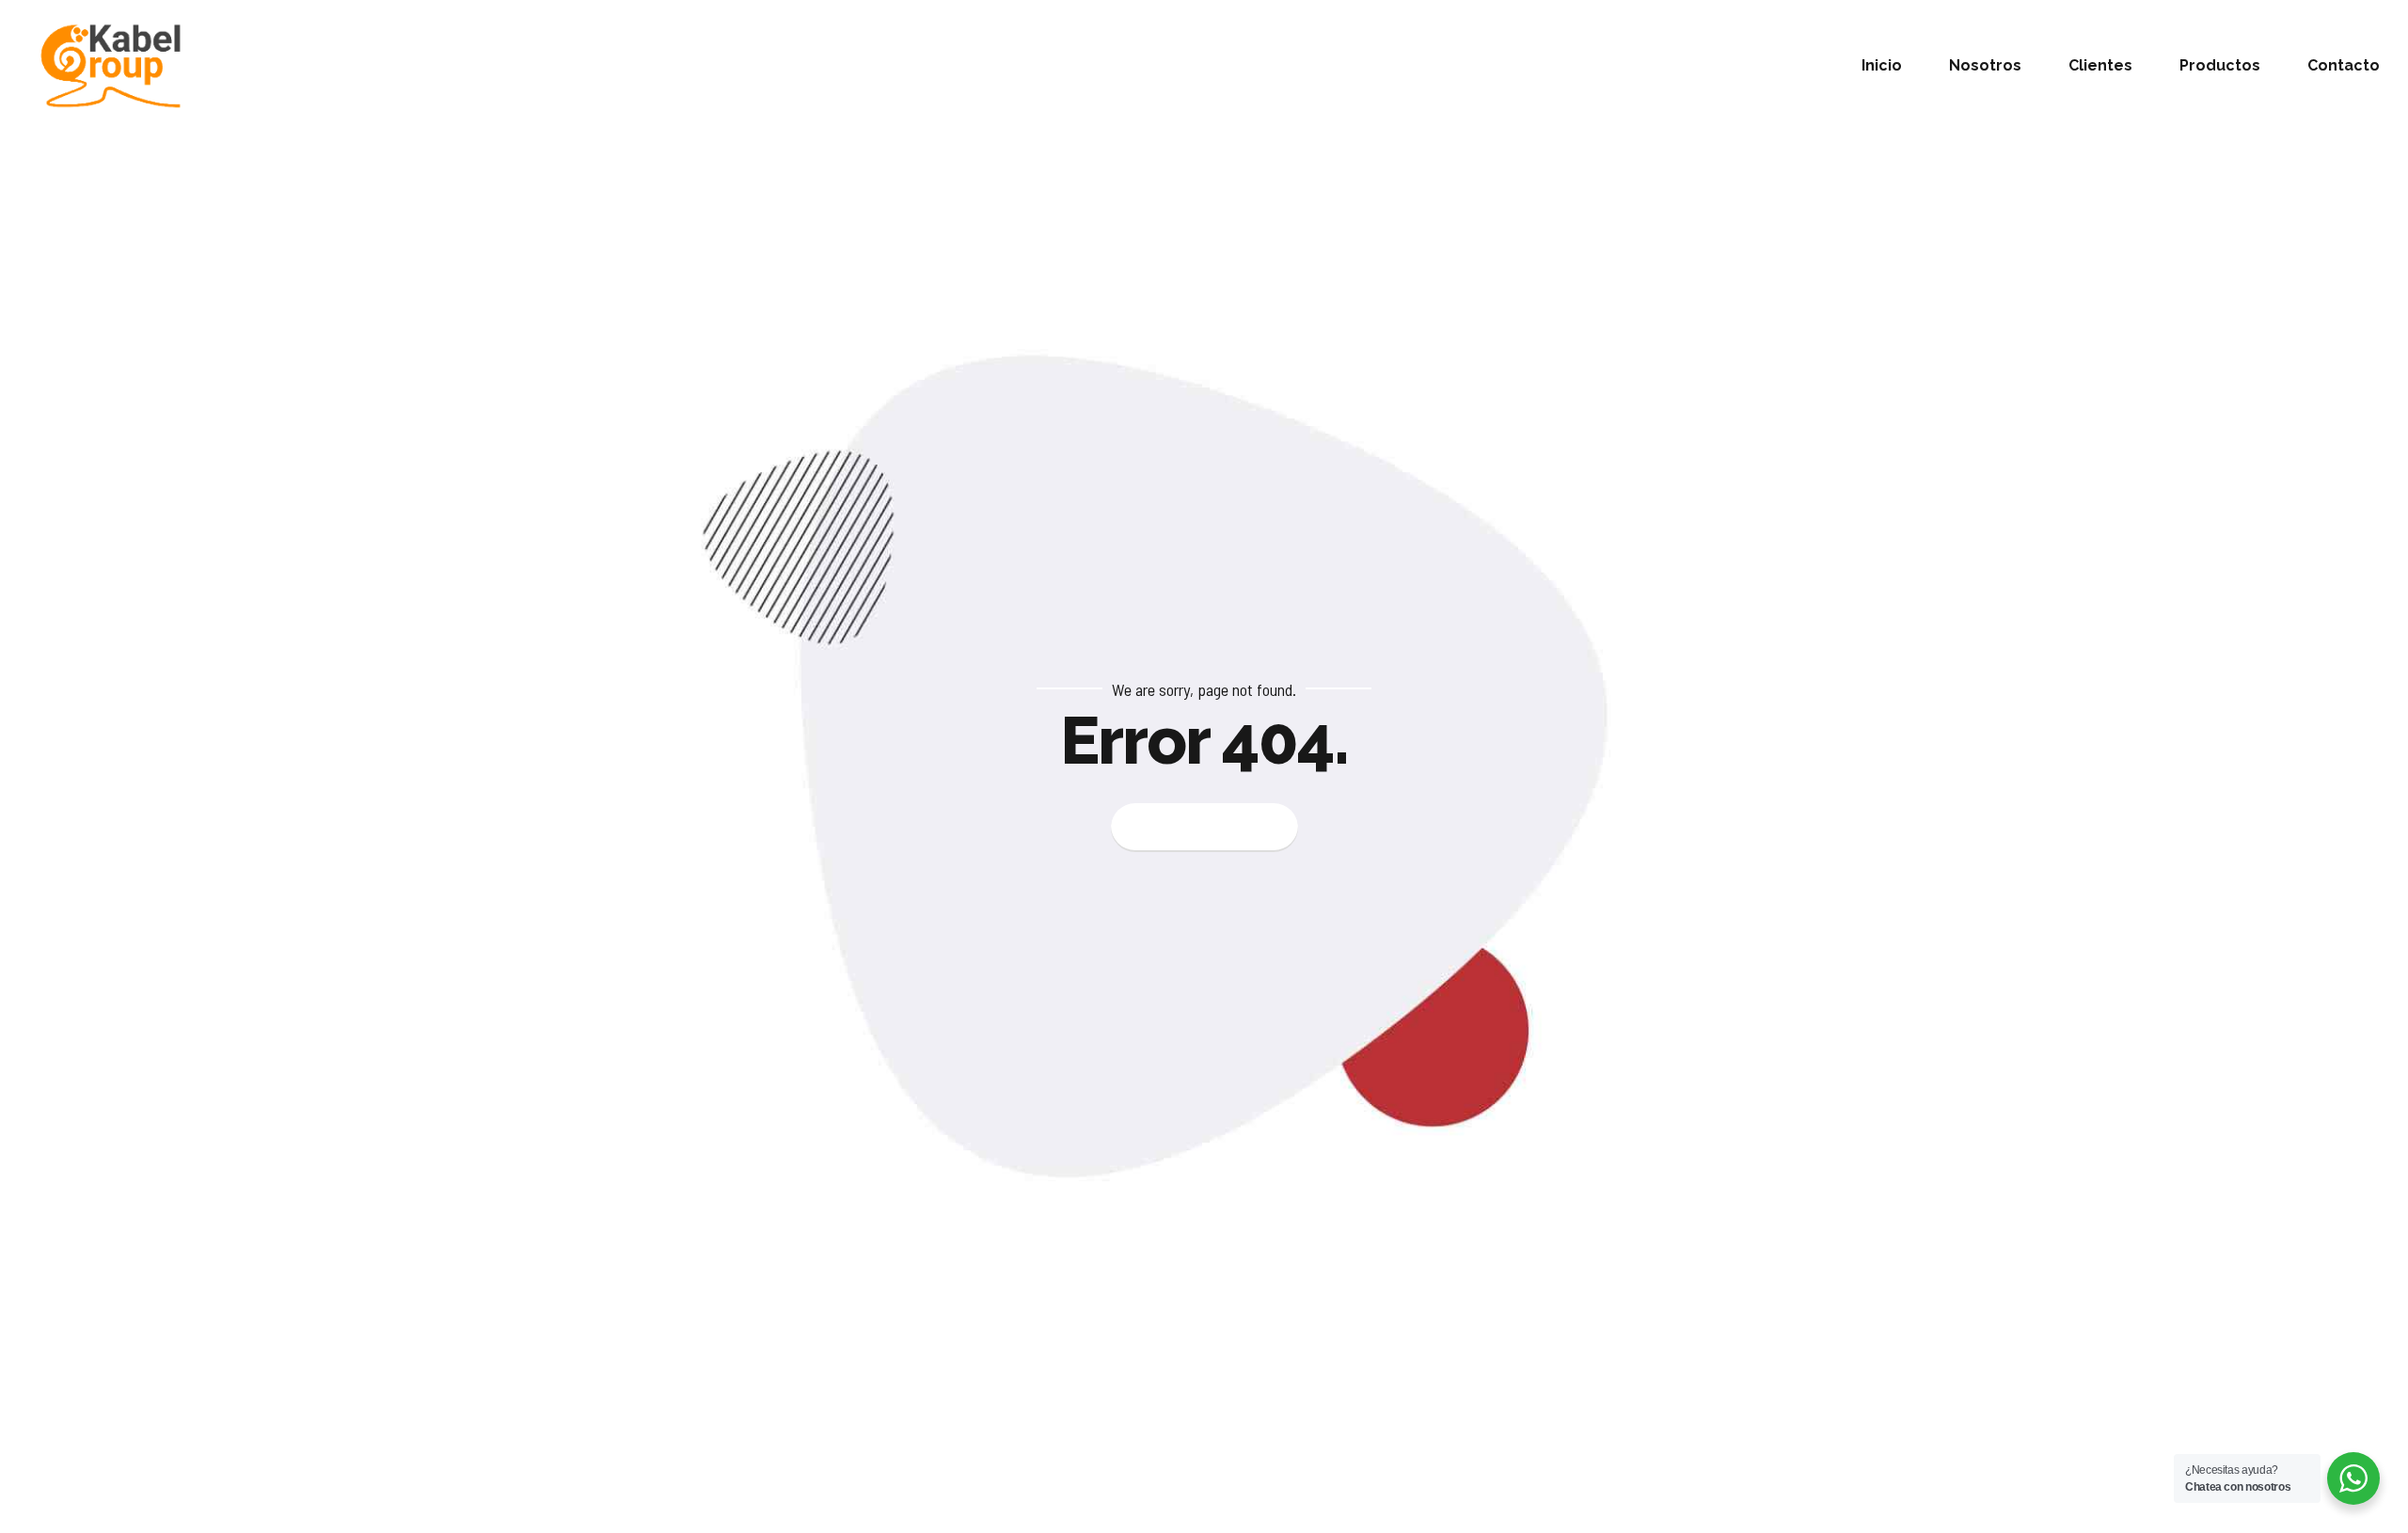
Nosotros (1985, 65)
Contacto (2344, 65)
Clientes (2100, 65)
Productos (2220, 65)
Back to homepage (1204, 827)
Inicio (1882, 65)
